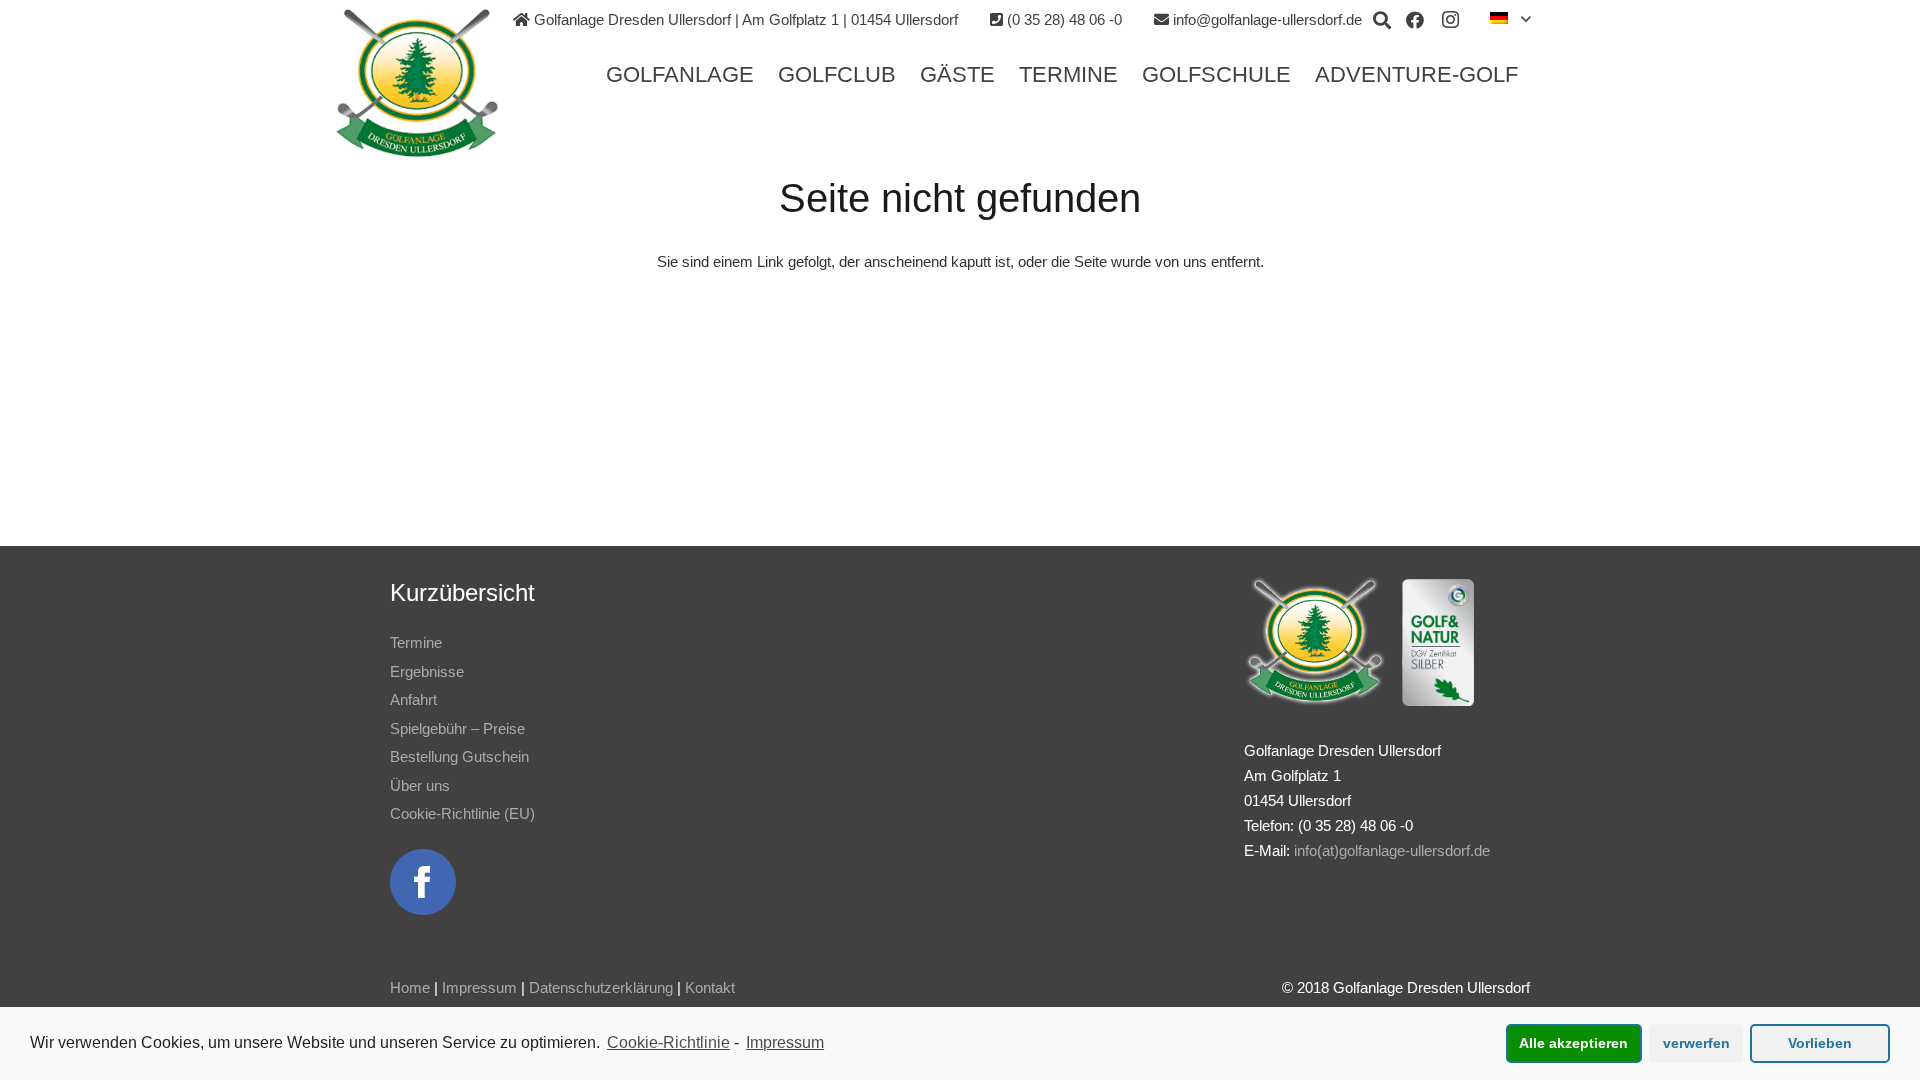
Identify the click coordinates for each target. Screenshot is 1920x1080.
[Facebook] (1415, 20)
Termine (416, 642)
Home (410, 987)
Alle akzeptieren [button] (1573, 1043)
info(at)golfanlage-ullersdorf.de (1392, 850)
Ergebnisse (427, 671)
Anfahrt (413, 699)
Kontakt (710, 987)
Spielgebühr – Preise (457, 728)
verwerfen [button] (1696, 1043)
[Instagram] (1451, 20)
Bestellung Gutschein (459, 756)
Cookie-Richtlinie (668, 1042)
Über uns (420, 785)
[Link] (417, 83)
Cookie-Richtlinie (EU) (462, 813)
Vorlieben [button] (1820, 1043)
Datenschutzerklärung (601, 987)
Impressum (479, 987)
